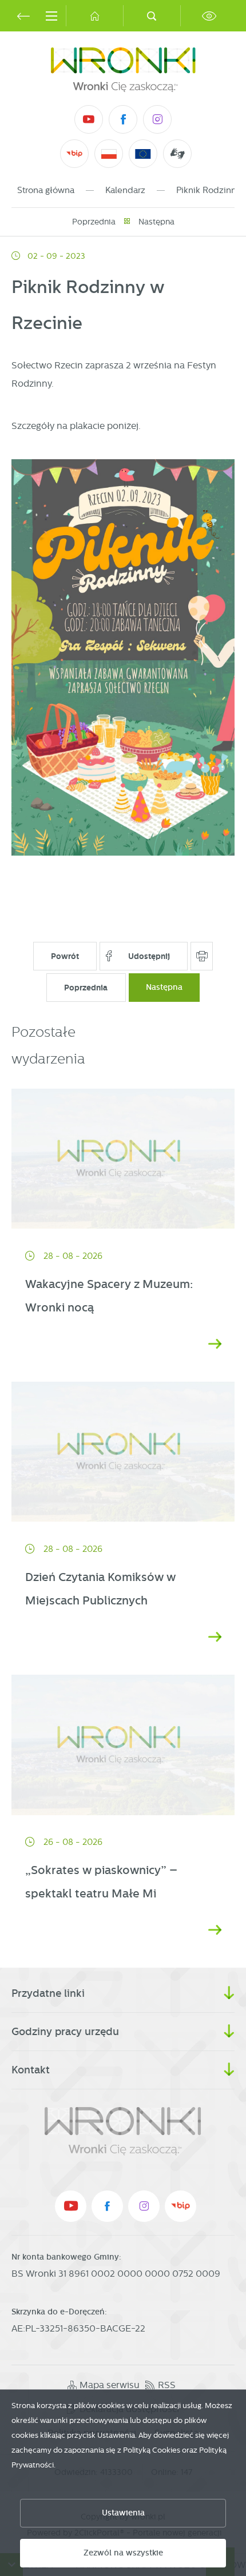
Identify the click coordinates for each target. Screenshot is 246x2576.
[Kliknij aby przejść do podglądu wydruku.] (202, 956)
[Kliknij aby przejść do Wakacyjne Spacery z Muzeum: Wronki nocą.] (123, 1159)
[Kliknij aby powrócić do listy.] (127, 222)
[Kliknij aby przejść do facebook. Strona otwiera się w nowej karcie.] (123, 119)
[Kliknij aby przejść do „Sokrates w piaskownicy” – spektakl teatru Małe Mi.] (123, 1745)
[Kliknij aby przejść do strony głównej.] (94, 16)
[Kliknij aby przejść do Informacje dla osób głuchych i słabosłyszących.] (178, 154)
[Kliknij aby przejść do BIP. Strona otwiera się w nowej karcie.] (74, 154)
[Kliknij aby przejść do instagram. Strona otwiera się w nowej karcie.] (157, 119)
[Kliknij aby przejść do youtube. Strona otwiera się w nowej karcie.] (89, 119)
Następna (156, 222)
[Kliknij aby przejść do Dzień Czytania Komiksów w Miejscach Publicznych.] (123, 1452)
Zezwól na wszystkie (123, 2553)
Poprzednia (94, 222)
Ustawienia (123, 2513)
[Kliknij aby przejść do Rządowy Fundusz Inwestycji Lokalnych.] (109, 154)
